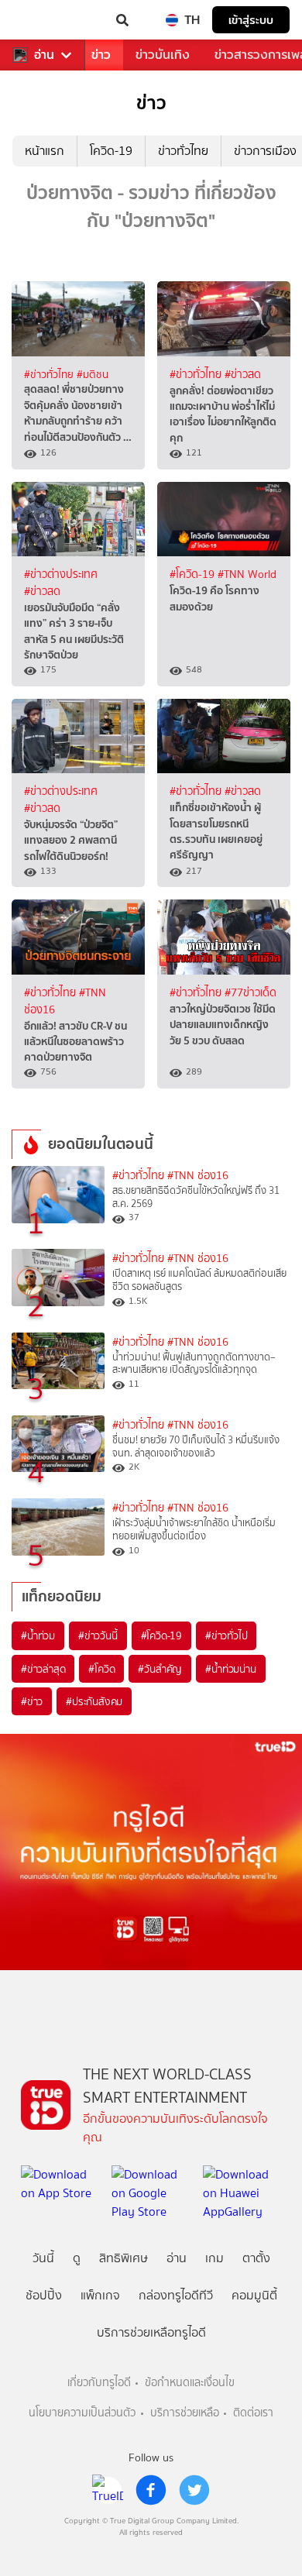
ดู (77, 2258)
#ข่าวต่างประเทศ (61, 574)
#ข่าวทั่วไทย (50, 374)
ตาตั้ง (256, 2258)
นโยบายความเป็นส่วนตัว (82, 2413)
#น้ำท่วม (38, 1635)
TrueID (43, 20)
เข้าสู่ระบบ (251, 20)
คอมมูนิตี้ (254, 2295)
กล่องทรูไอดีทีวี (176, 2295)
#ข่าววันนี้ (98, 1635)
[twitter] (194, 2490)
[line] (108, 2490)
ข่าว (101, 55)
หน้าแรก (45, 151)
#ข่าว (32, 1701)
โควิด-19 (111, 151)
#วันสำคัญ (160, 1669)
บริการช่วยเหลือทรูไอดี (151, 2332)
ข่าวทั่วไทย (183, 151)
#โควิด (101, 1669)
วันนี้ (43, 2258)
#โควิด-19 (194, 574)
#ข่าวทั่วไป (226, 1635)
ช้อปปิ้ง (44, 2295)
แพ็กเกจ (100, 2295)
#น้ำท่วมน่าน (230, 1669)
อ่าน (44, 55)
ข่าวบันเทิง (163, 55)
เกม (214, 2258)
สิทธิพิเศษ (124, 2258)
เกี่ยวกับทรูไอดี (99, 2383)
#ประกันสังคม (94, 1701)
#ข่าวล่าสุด (43, 1669)
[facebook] (151, 2490)
